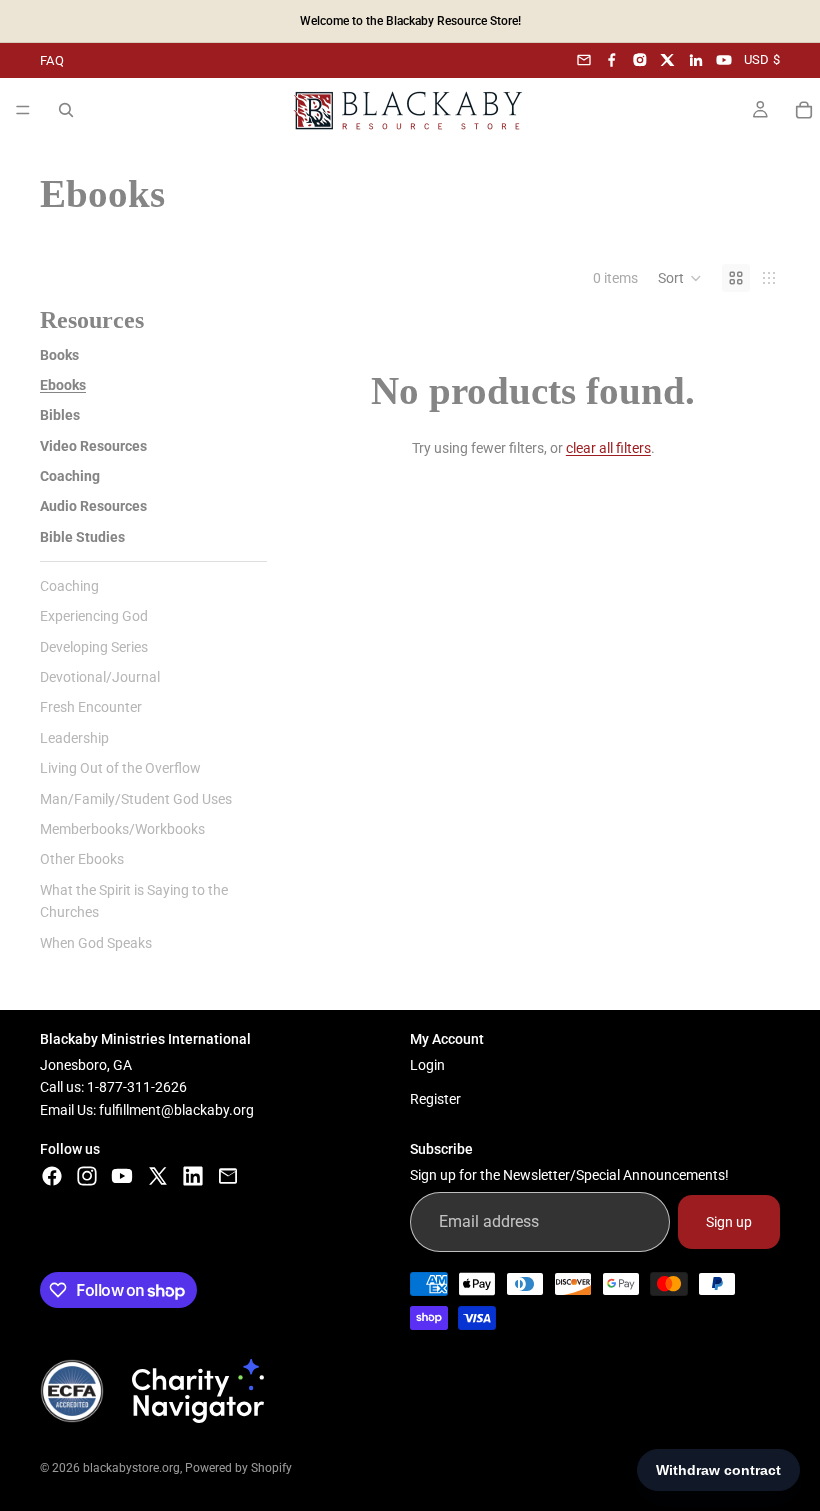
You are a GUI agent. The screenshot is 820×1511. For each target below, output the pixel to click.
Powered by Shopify (238, 1468)
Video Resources (93, 446)
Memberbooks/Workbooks (122, 829)
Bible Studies (82, 537)
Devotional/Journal (100, 677)
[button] (680, 278)
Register (435, 1099)
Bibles (60, 415)
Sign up (729, 1222)
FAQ (52, 60)
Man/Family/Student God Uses (136, 799)
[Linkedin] (193, 1176)
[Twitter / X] (668, 60)
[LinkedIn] (696, 60)
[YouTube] (724, 60)
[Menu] (23, 110)
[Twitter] (158, 1176)
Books (59, 355)
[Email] (584, 60)
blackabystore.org (131, 1468)
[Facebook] (612, 60)
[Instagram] (640, 60)
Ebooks (63, 385)
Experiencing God (94, 616)
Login (427, 1065)
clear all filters (608, 448)
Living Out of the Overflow (120, 768)
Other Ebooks (82, 859)
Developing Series (94, 647)
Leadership (74, 738)
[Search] (66, 110)
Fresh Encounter (91, 707)
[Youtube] (122, 1176)
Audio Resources (93, 506)
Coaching (70, 476)
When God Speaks (96, 943)
